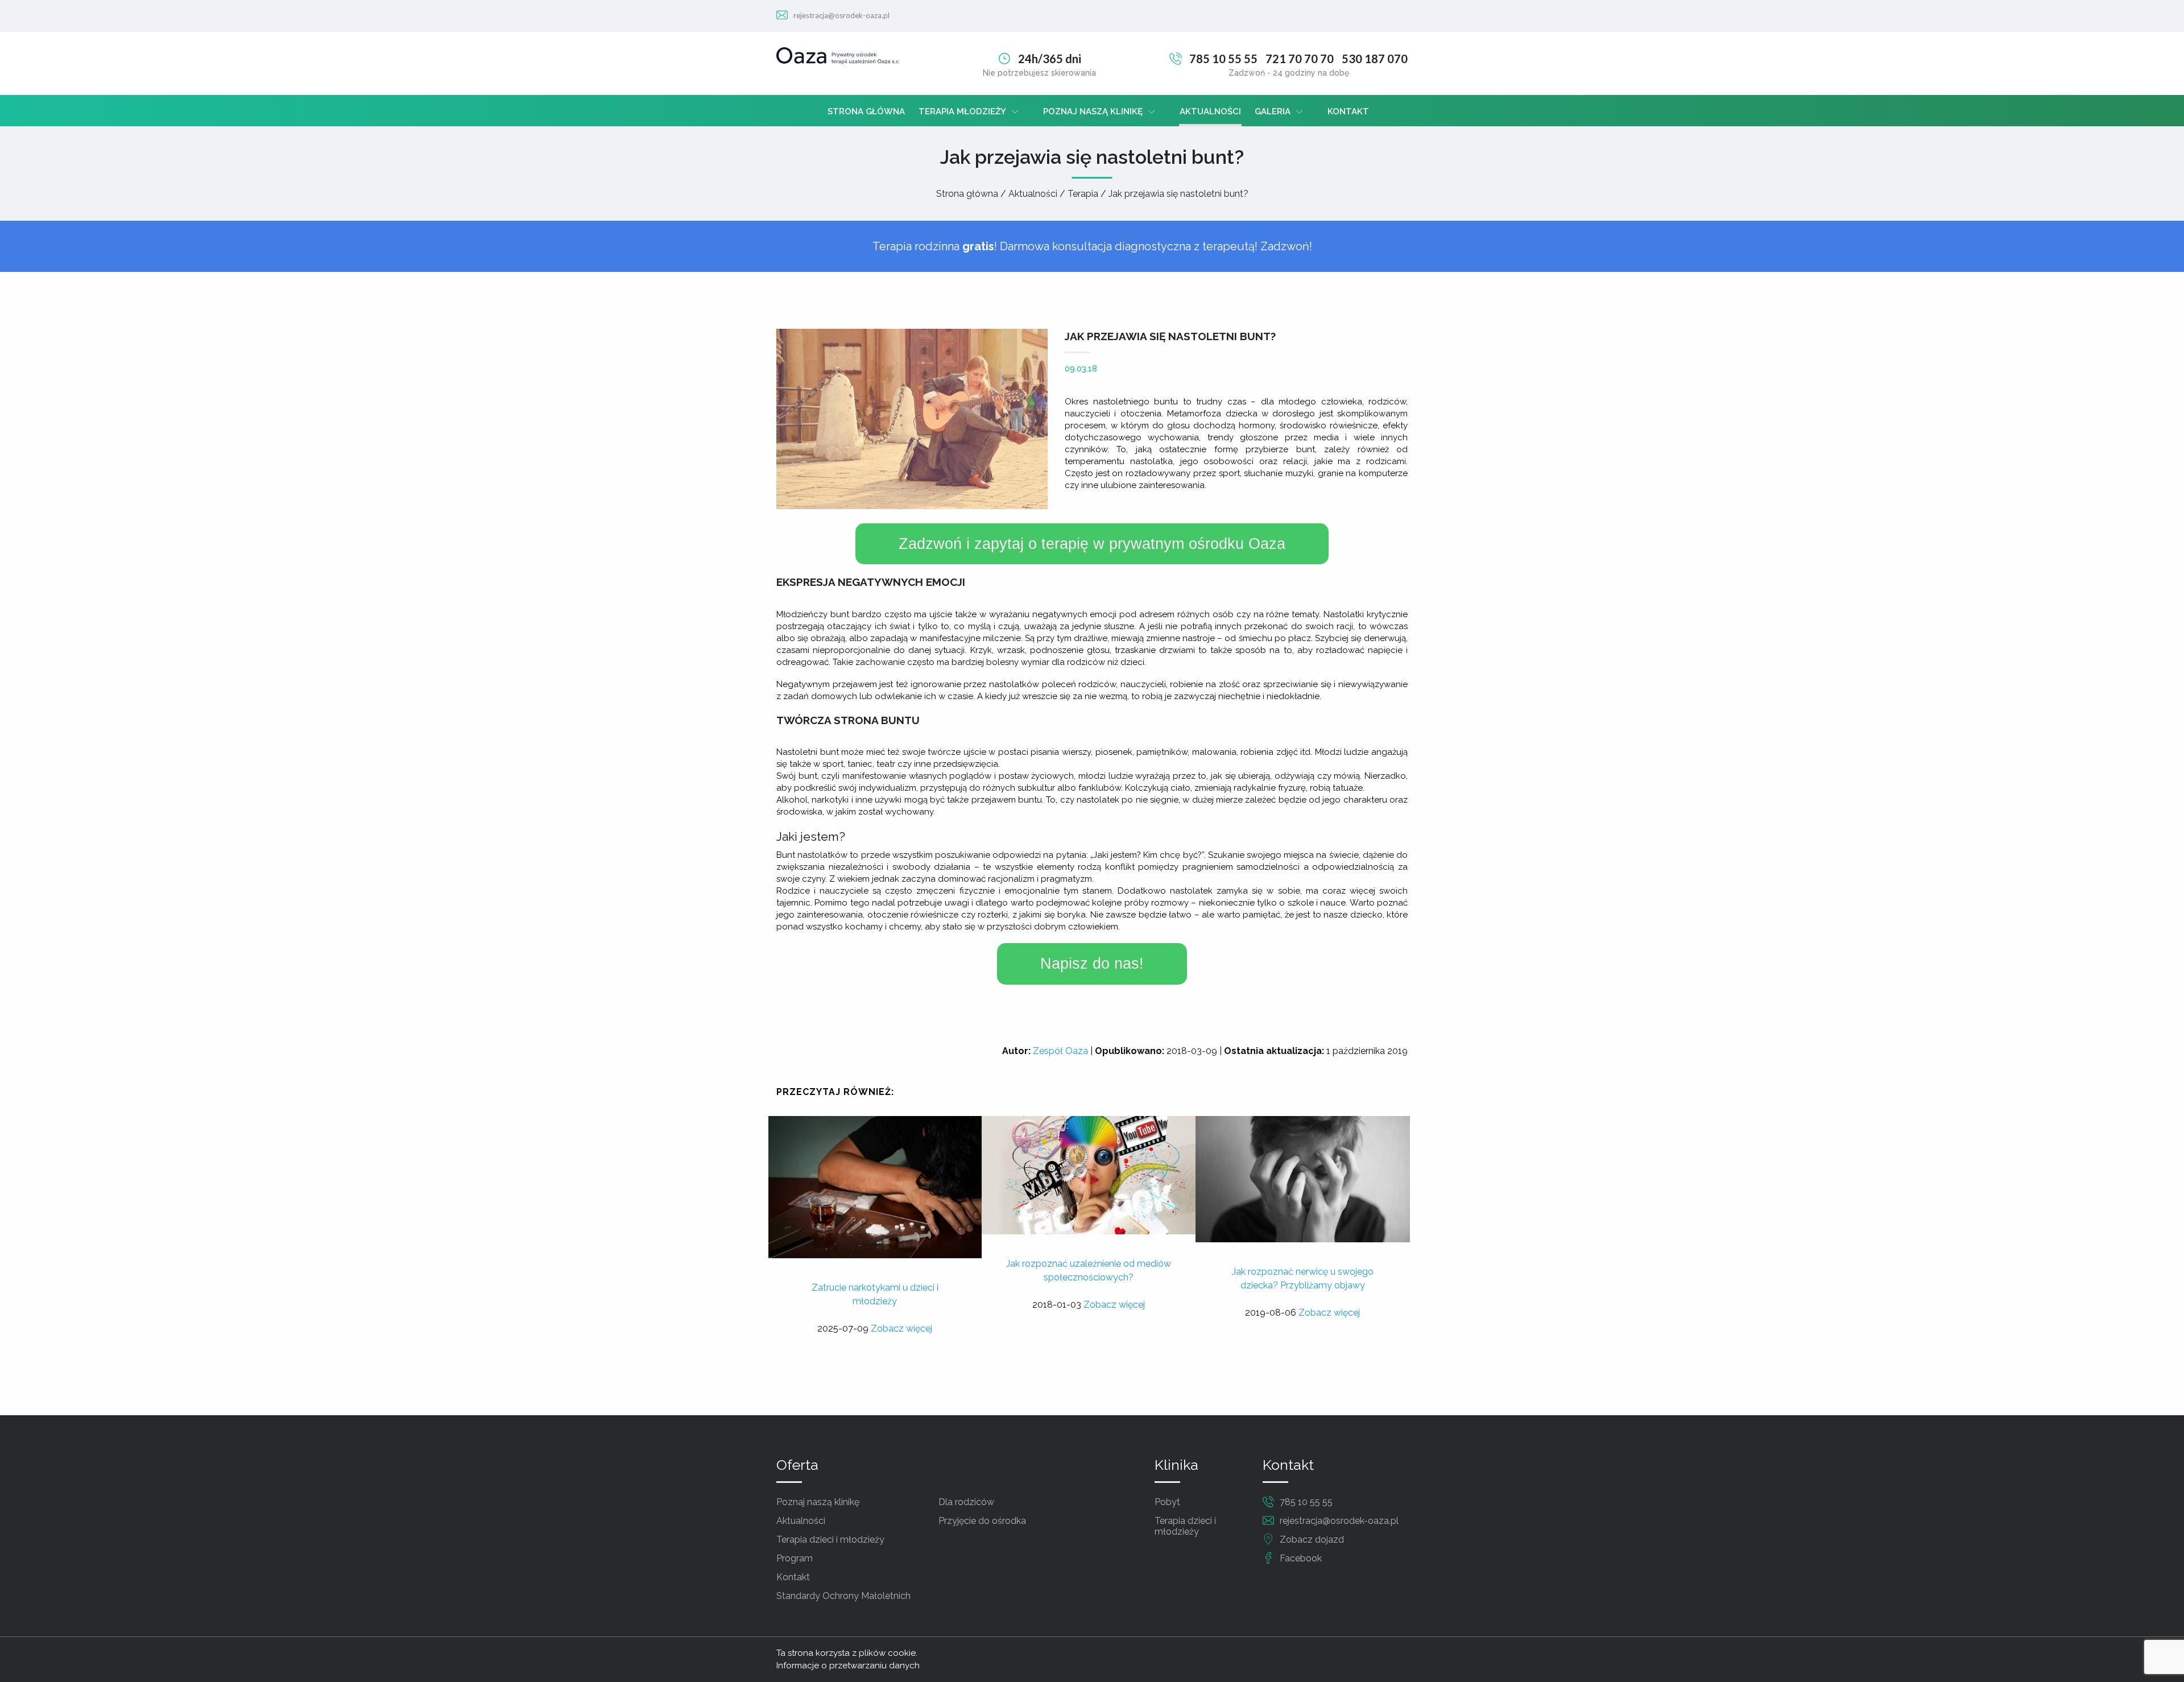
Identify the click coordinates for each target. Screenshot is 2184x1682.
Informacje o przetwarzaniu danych (848, 1666)
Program (795, 1558)
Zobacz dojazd (1312, 1540)
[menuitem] (866, 111)
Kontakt (1348, 111)
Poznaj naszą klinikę (1093, 111)
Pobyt (1167, 1502)
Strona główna (866, 111)
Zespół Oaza (1060, 1051)
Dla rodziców (966, 1502)
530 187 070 (1375, 59)
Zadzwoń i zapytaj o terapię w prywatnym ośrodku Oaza (1092, 544)
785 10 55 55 (1223, 59)
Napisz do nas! (1092, 964)
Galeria (1273, 111)
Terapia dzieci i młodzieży (830, 1540)
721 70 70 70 (1300, 59)
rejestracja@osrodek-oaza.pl (841, 15)
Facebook (1301, 1558)
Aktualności (1210, 111)
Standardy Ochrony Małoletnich (843, 1596)
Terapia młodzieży (962, 111)
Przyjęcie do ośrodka (982, 1521)
